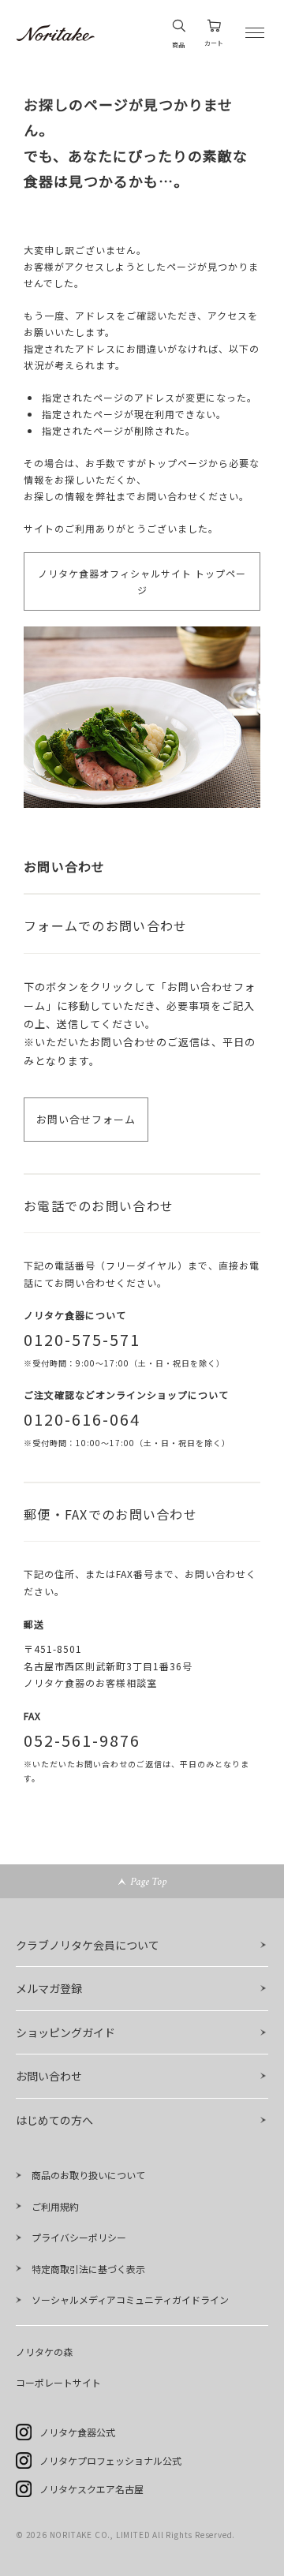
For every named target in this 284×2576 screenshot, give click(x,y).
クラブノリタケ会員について (88, 1945)
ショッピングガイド (65, 2032)
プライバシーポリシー (79, 2237)
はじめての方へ (54, 2120)
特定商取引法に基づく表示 (88, 2269)
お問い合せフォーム (86, 1119)
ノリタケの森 (44, 2352)
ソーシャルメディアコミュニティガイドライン (130, 2299)
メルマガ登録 (49, 1988)
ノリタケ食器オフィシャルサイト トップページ (142, 581)
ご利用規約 (55, 2206)
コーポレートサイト (58, 2382)
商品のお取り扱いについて (88, 2175)
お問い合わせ (49, 2076)
